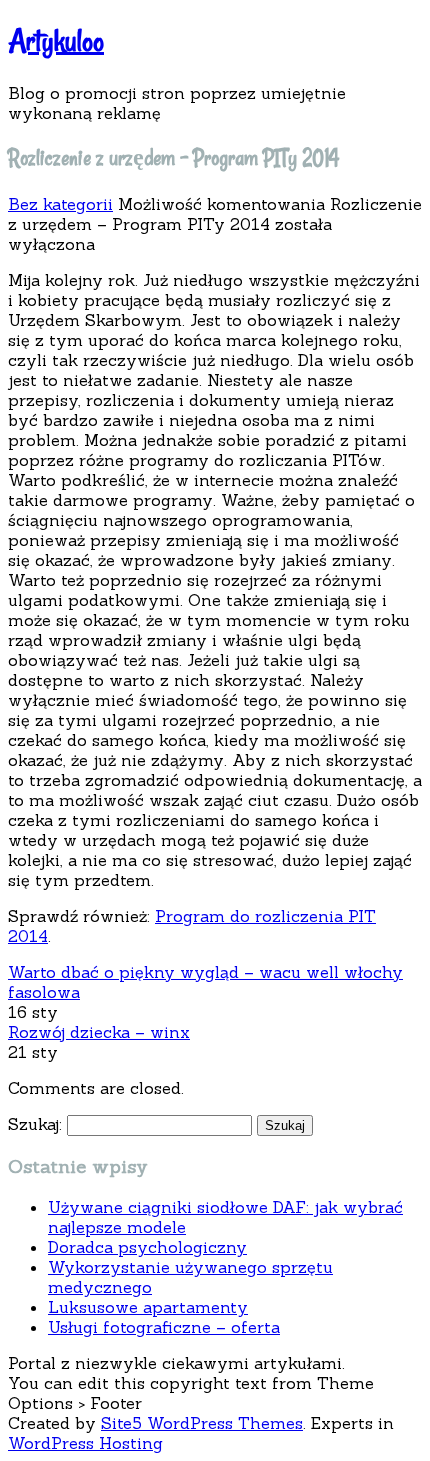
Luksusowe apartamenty (148, 1307)
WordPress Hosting (85, 1443)
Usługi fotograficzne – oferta (164, 1327)
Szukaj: (35, 1124)
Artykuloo (56, 40)
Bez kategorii (60, 204)
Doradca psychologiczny (147, 1247)
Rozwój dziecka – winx (99, 1032)
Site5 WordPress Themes (202, 1423)
